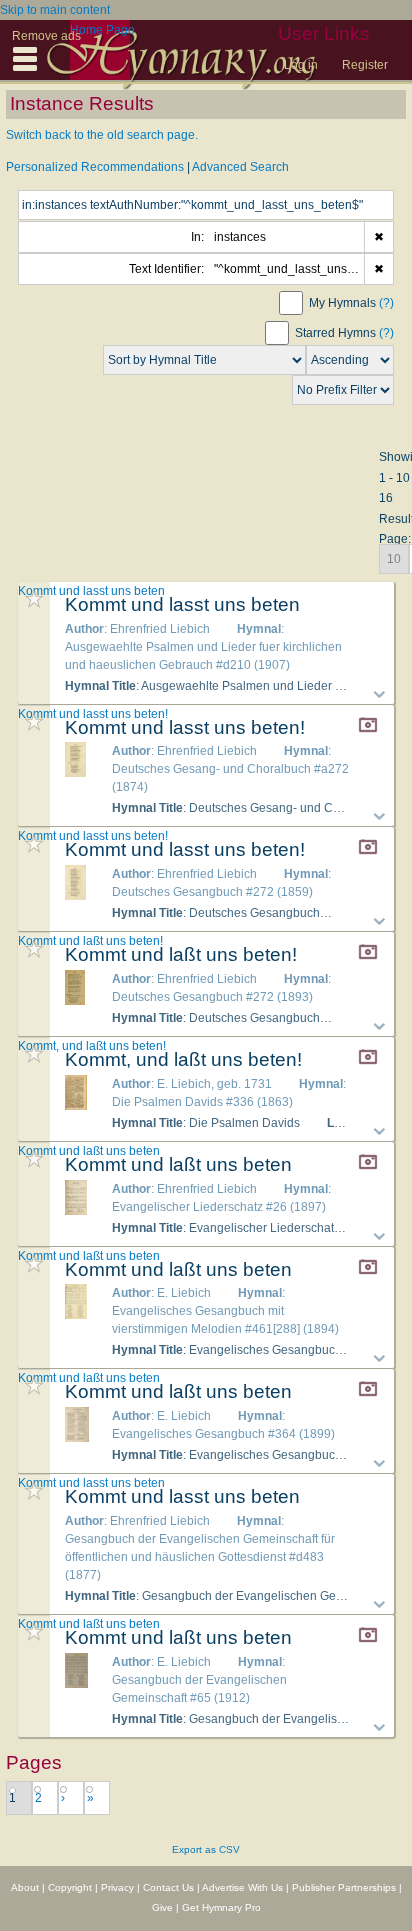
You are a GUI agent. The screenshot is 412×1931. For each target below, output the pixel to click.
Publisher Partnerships (344, 1887)
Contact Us (168, 1887)
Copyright (70, 1887)
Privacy (117, 1887)
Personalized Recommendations (95, 167)
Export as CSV (206, 1849)
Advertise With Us (242, 1887)
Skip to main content (55, 10)
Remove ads (46, 36)
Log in (301, 65)
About (25, 1887)
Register (365, 65)
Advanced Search (240, 167)
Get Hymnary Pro (221, 1907)
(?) (386, 303)
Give (162, 1907)
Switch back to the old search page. (102, 135)
